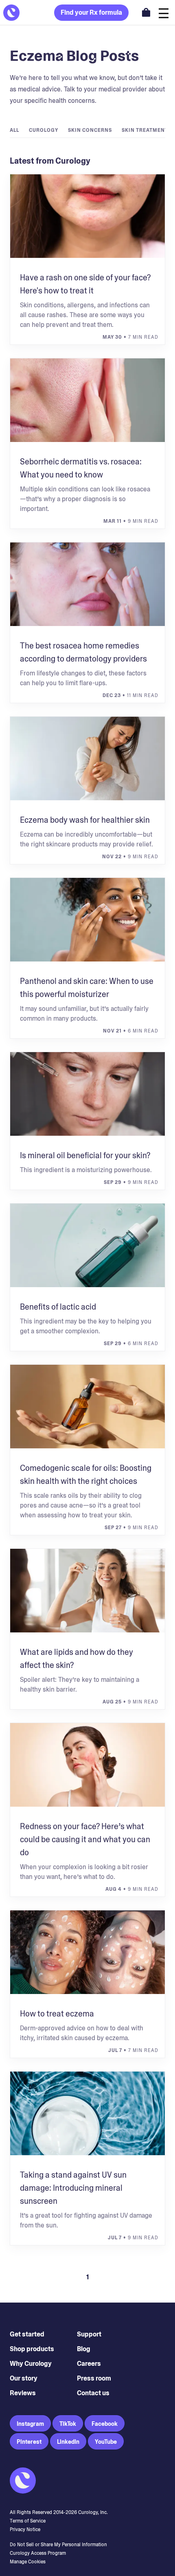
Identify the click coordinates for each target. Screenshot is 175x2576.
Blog (84, 2349)
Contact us (93, 2393)
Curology (44, 130)
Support (89, 2334)
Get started (27, 2334)
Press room (94, 2378)
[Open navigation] (164, 12)
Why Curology (31, 2364)
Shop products (32, 2349)
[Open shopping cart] (146, 12)
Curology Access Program (38, 2553)
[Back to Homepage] (11, 13)
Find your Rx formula (91, 12)
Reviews (23, 2393)
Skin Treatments (147, 130)
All (14, 130)
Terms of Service (28, 2521)
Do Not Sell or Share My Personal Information (58, 2545)
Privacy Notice (25, 2529)
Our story (24, 2378)
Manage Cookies (28, 2562)
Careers (89, 2364)
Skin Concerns (90, 130)
